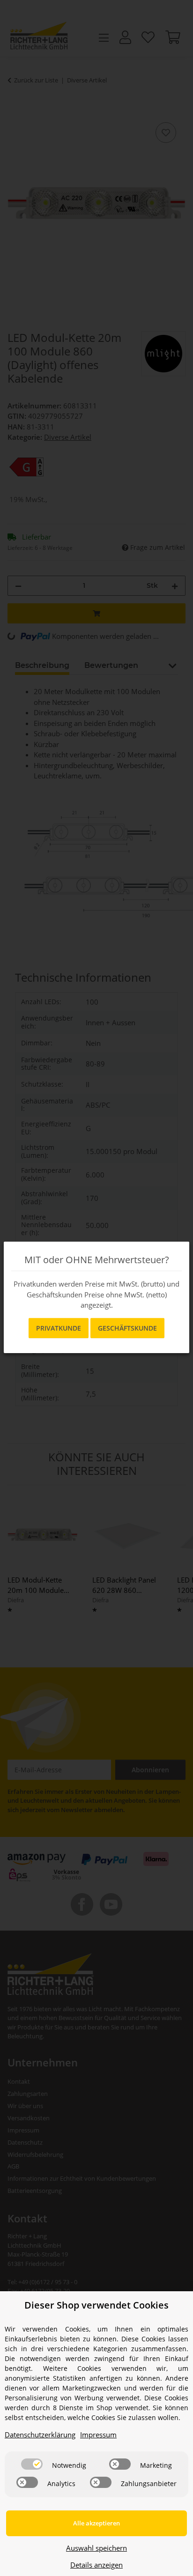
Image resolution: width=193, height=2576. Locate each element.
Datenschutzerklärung (40, 2435)
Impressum (98, 2435)
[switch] (32, 2464)
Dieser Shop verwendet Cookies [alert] (96, 2305)
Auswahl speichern (96, 2548)
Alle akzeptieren (96, 2523)
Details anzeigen (96, 2565)
